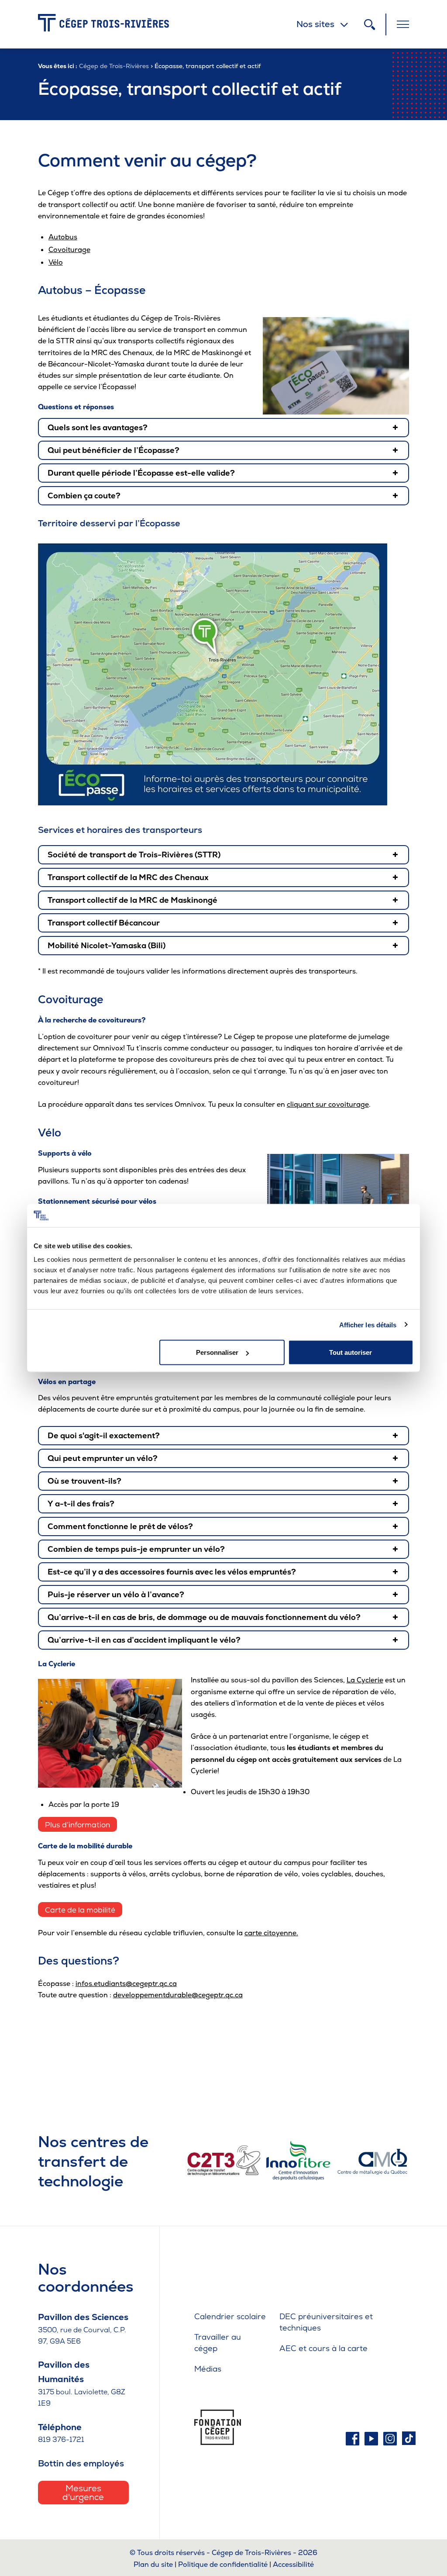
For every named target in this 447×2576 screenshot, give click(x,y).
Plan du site (153, 2564)
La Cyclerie (365, 1680)
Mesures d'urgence (83, 2493)
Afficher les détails (368, 1324)
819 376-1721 (61, 2440)
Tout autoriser (351, 1352)
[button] (224, 428)
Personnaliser (217, 1352)
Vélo (56, 262)
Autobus (63, 237)
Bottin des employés (81, 2463)
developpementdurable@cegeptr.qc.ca (178, 1995)
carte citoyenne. (271, 1933)
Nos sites (315, 24)
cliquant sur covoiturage (328, 1104)
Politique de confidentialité (223, 2564)
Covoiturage (69, 250)
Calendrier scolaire (230, 2316)
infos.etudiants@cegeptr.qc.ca (126, 1984)
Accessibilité (293, 2564)
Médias (208, 2369)
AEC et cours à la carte (323, 2348)
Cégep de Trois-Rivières (114, 66)
